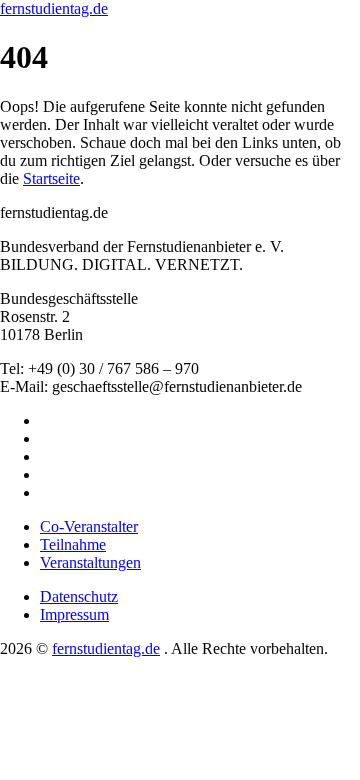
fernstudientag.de (54, 8)
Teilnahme (73, 544)
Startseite (51, 178)
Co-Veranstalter (89, 526)
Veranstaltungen (90, 562)
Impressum (74, 614)
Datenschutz (79, 596)
